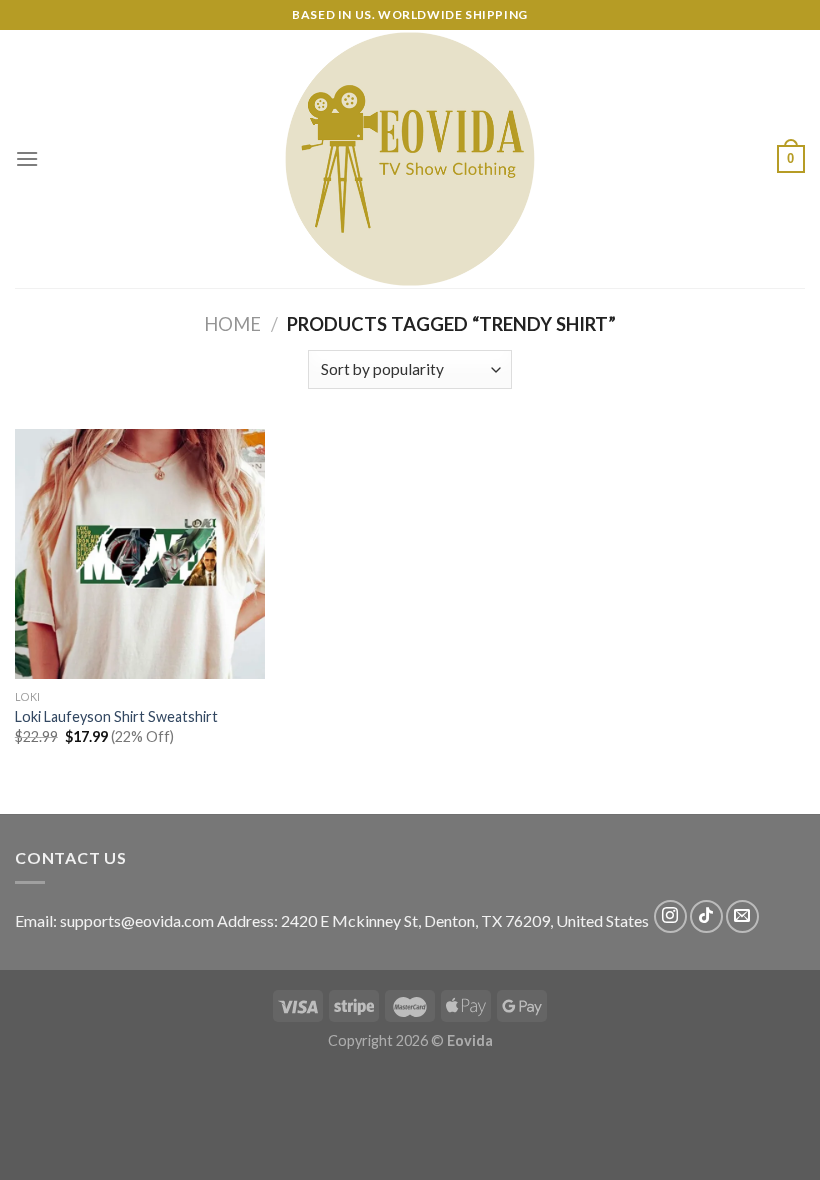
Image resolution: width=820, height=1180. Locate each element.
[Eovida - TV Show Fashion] (410, 159)
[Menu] (27, 158)
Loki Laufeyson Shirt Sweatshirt (116, 716)
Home (232, 324)
